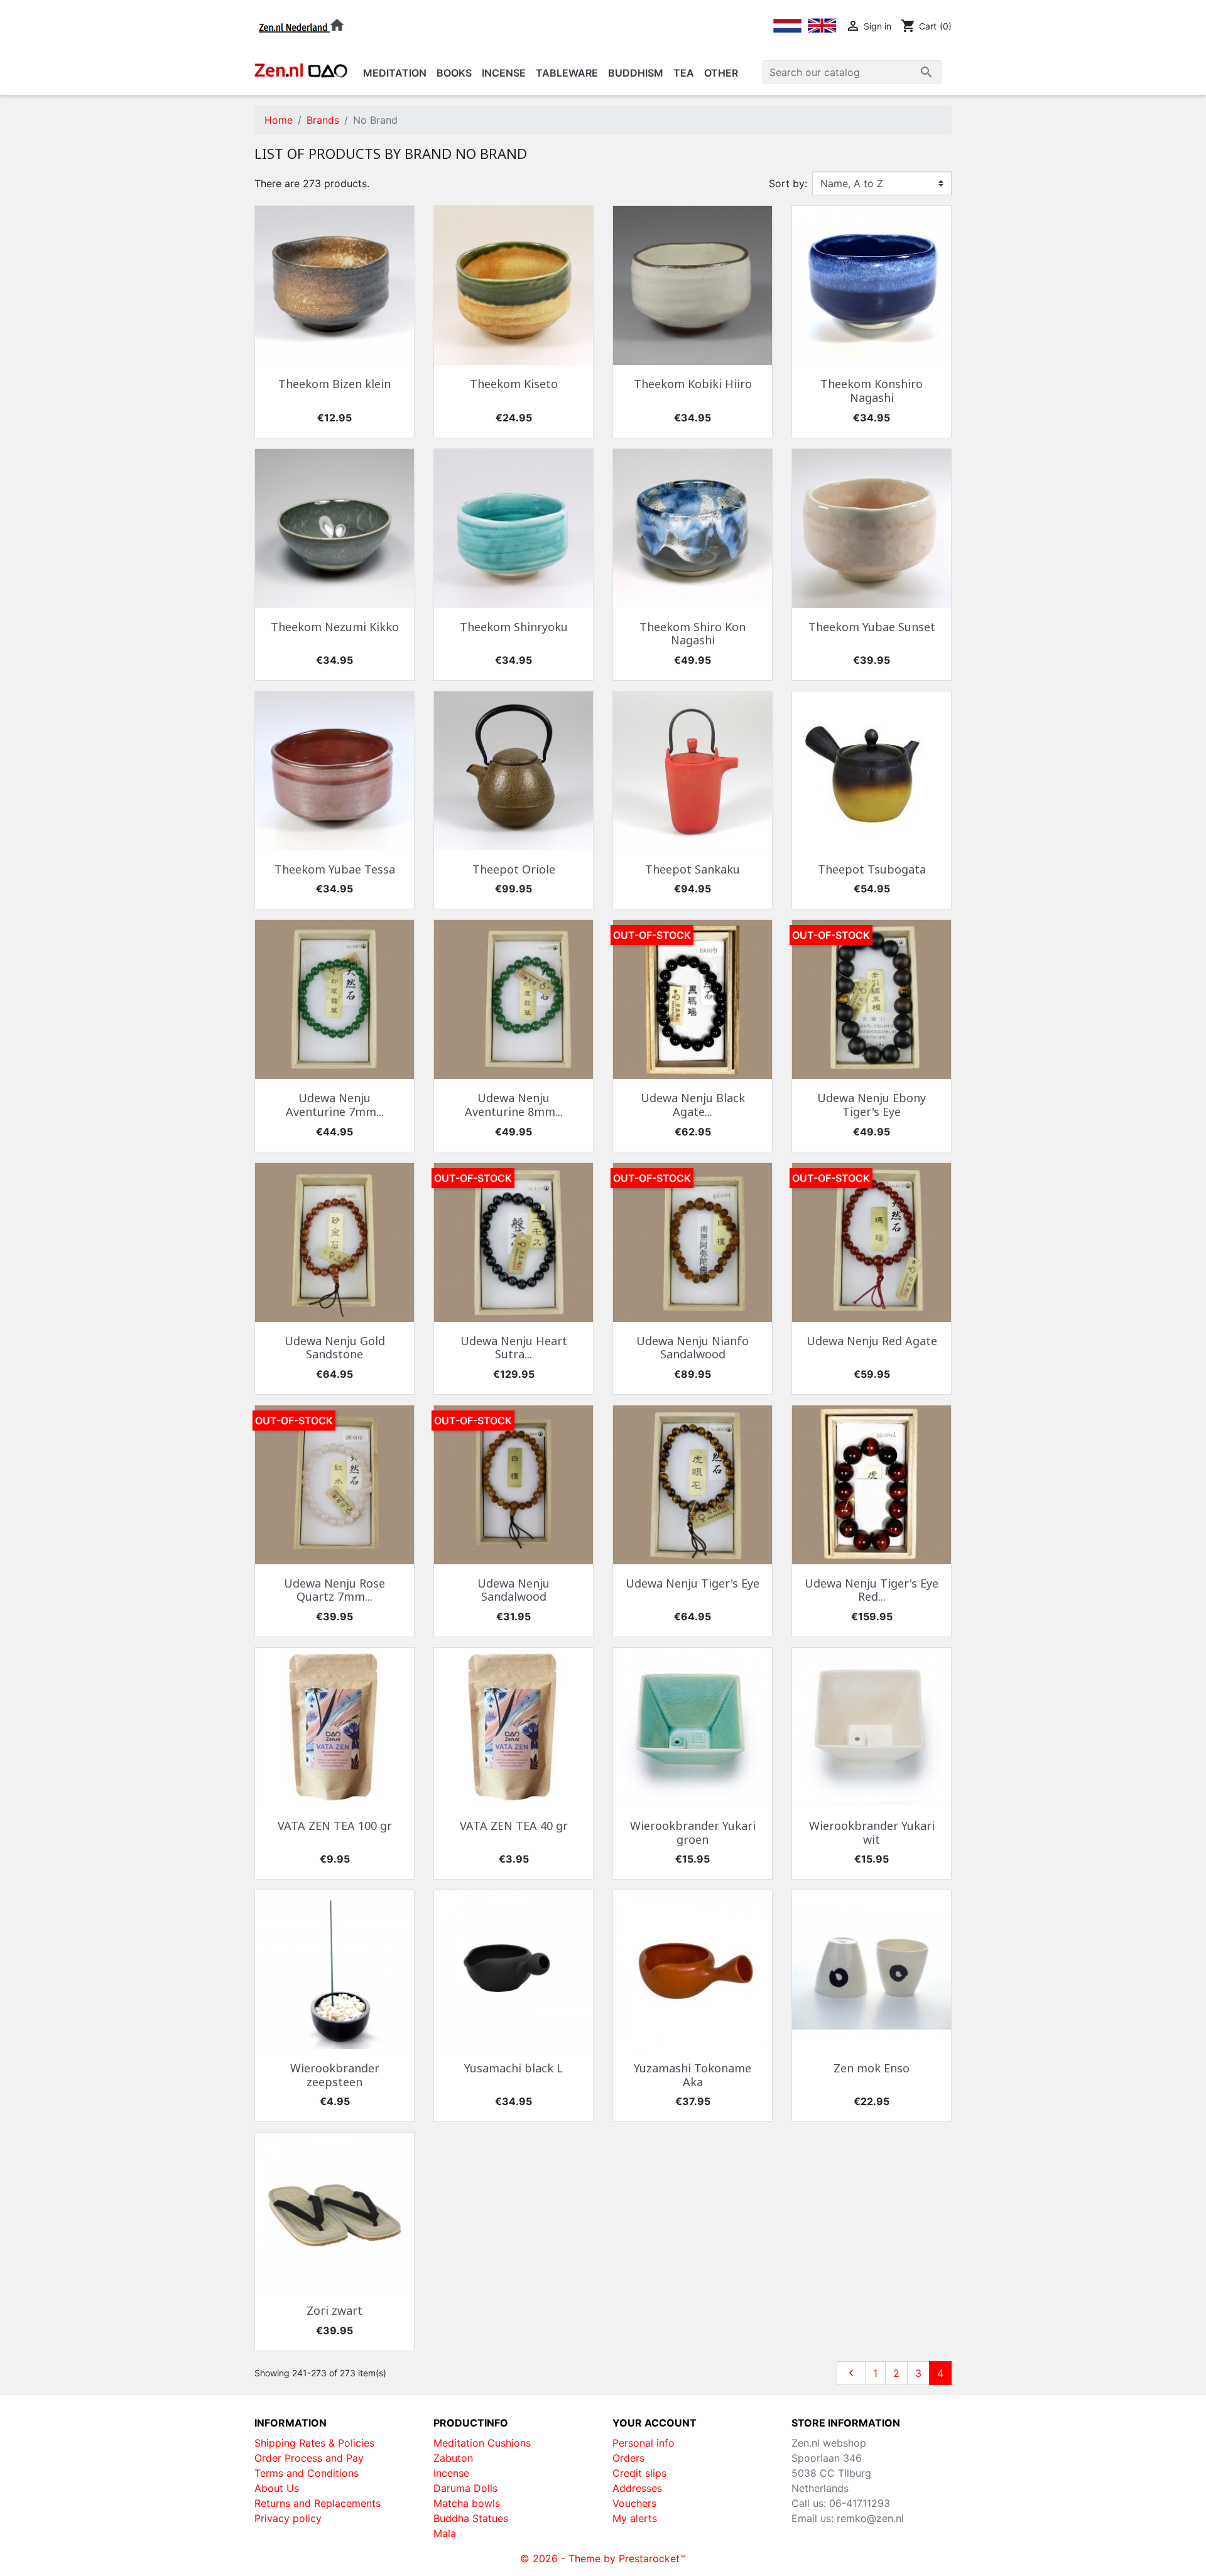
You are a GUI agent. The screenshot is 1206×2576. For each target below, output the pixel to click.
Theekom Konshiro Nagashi (872, 391)
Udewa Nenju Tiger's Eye (693, 1583)
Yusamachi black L (513, 2068)
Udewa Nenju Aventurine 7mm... (335, 1105)
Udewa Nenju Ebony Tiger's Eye (872, 1105)
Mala (445, 2533)
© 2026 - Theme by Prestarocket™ (603, 2558)
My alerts (635, 2518)
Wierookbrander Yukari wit (872, 1832)
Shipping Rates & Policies (314, 2443)
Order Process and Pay (309, 2458)
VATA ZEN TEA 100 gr (335, 1826)
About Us (277, 2488)
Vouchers (634, 2503)
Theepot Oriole (514, 869)
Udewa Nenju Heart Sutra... (514, 1348)
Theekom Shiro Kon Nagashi (693, 634)
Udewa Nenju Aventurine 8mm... (514, 1105)
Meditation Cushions (482, 2443)
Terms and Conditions (307, 2473)
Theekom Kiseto (514, 384)
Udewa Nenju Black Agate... (693, 1105)
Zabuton (453, 2458)
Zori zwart (334, 2310)
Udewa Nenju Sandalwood (513, 1590)
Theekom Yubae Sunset (872, 627)
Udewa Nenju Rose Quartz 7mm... (334, 1590)
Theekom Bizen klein (334, 384)
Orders (628, 2458)
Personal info (644, 2443)
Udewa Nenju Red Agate (872, 1341)
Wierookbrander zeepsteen (335, 2075)
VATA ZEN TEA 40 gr (514, 1826)
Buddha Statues (471, 2518)
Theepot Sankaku (693, 869)
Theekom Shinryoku (514, 627)
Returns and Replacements (318, 2503)
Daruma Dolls (465, 2488)
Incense (451, 2473)
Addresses (637, 2488)
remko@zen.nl (870, 2518)
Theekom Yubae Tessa (335, 869)
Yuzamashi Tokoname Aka (693, 2075)
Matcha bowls (467, 2503)
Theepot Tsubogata (872, 869)
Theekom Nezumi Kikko (335, 627)
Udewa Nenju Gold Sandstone (335, 1348)
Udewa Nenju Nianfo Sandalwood (693, 1348)
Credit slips (639, 2473)
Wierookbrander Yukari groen (693, 1832)
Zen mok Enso (872, 2068)
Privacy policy (288, 2518)
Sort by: (788, 183)
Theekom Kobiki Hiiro (693, 384)
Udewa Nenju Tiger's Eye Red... (872, 1590)
